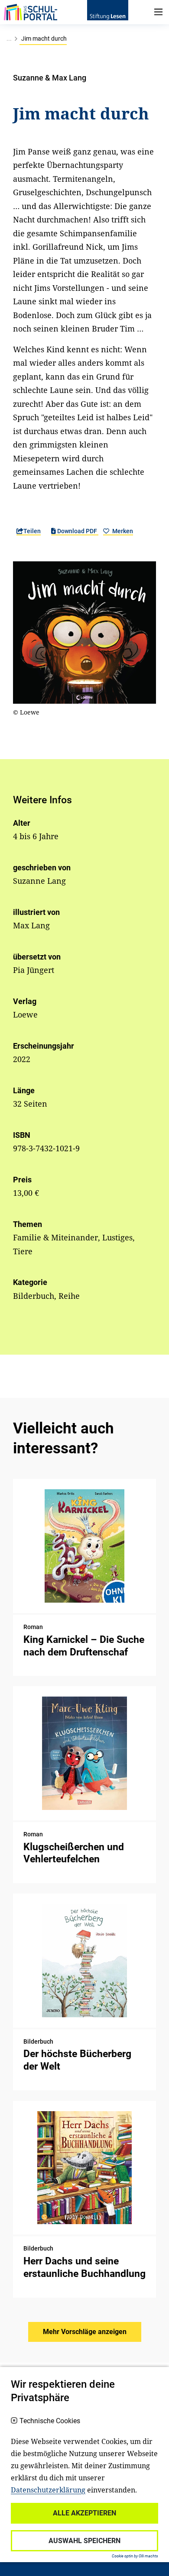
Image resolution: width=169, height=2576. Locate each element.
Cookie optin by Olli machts (135, 2556)
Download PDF (77, 531)
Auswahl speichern (84, 2541)
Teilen (32, 531)
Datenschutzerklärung (48, 2490)
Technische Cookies (50, 2421)
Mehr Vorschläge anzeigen (85, 2332)
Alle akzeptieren (84, 2513)
